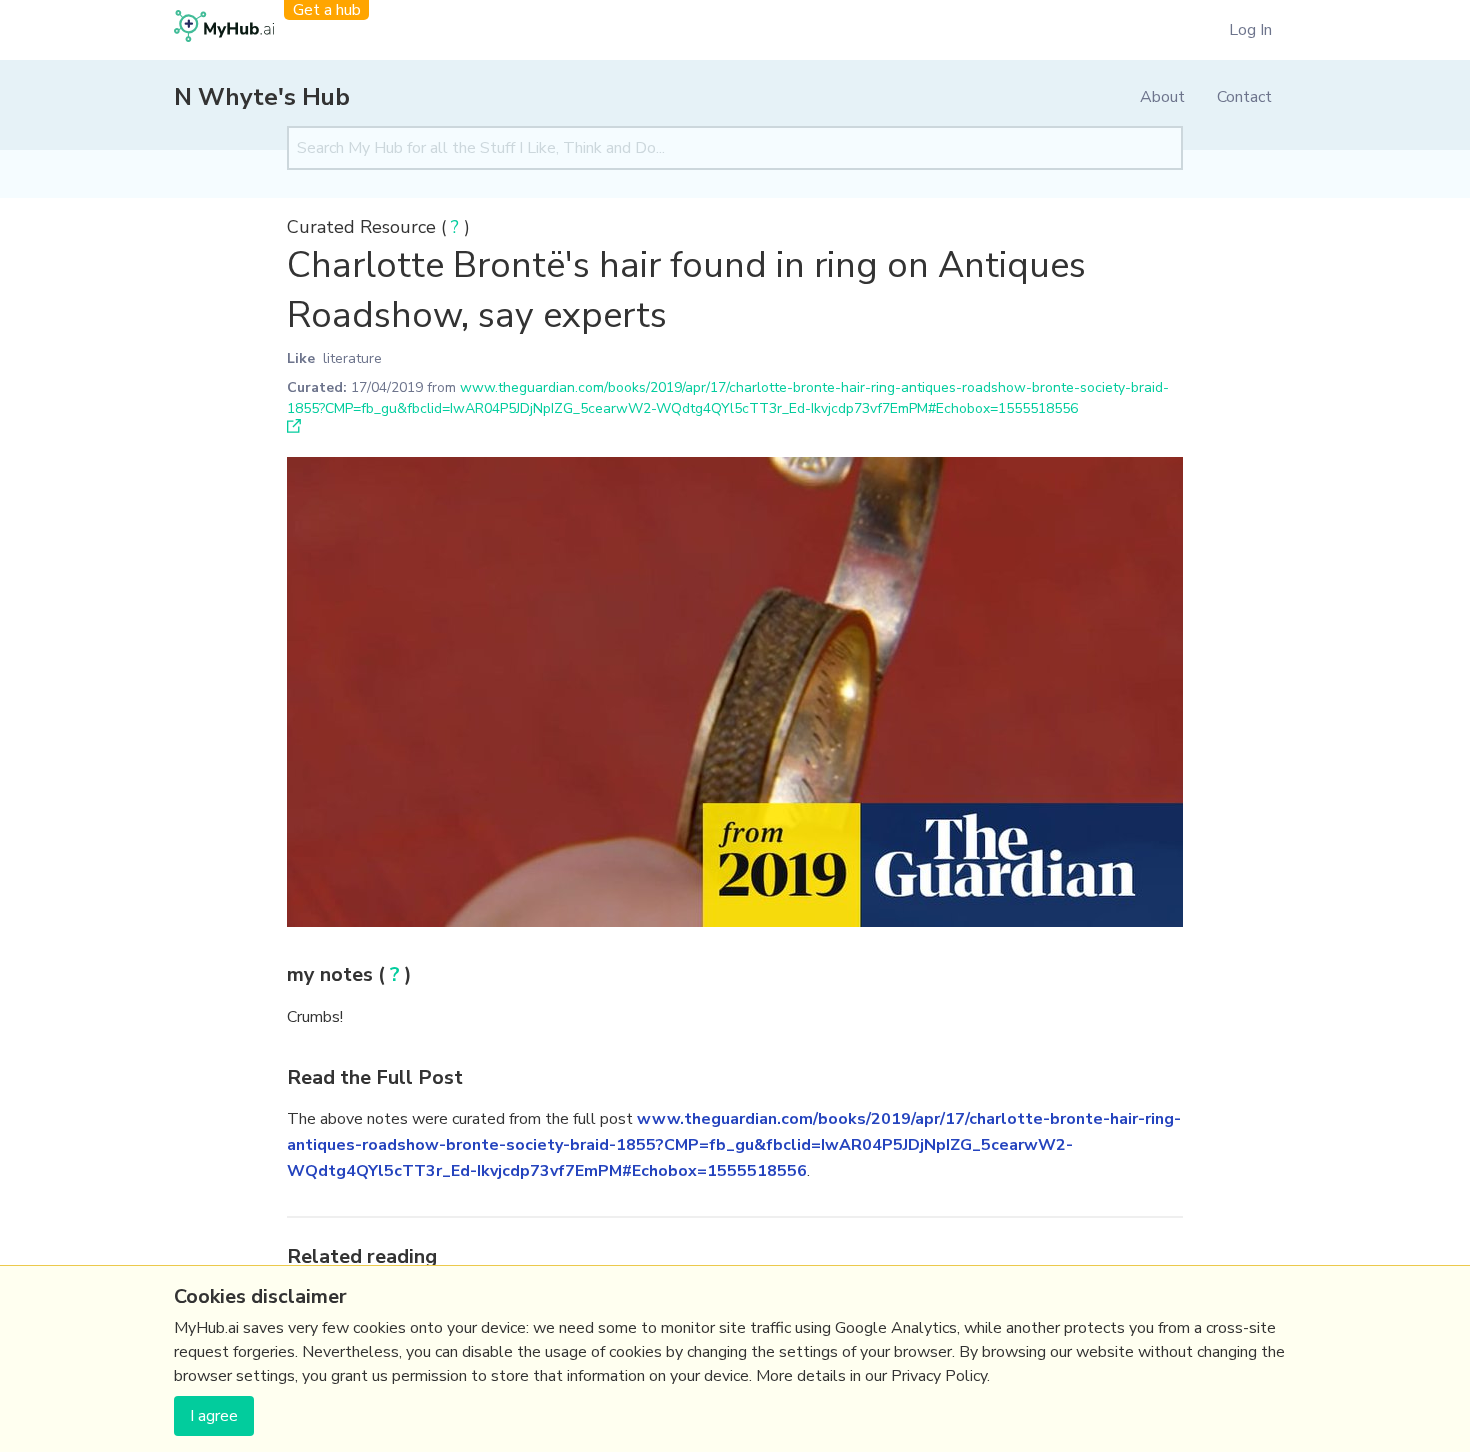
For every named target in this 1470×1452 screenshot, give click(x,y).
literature (352, 358)
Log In (1250, 30)
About (1162, 97)
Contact (1244, 97)
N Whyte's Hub (262, 97)
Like (301, 358)
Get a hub (327, 10)
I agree (214, 1416)
